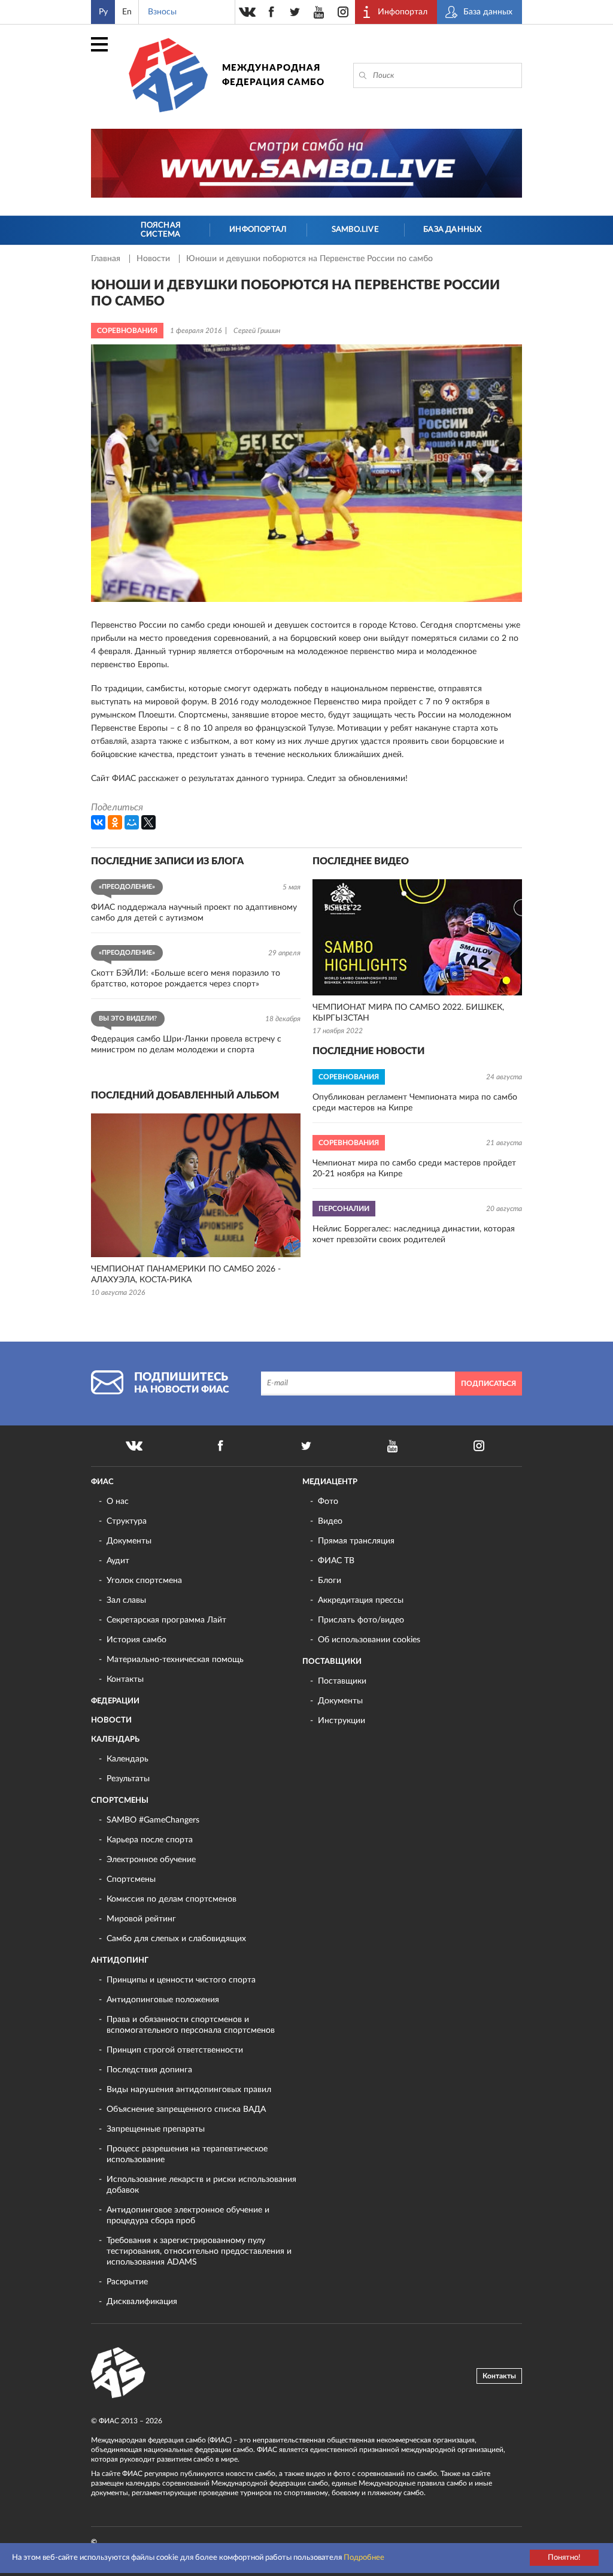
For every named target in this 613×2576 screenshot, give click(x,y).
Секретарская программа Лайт (166, 1620)
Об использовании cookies (369, 1640)
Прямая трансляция (356, 1541)
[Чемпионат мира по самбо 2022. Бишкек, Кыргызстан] (417, 937)
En (127, 12)
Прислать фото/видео (361, 1620)
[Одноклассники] (115, 822)
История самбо (136, 1640)
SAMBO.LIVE (355, 230)
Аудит (118, 1561)
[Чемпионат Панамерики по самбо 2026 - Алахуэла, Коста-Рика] (196, 1185)
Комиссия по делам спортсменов (172, 1899)
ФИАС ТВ (336, 1561)
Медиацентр (330, 1482)
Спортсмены (120, 1801)
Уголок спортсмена (144, 1581)
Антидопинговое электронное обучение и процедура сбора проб (188, 2215)
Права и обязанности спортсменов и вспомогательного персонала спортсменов (191, 2025)
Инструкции (342, 1721)
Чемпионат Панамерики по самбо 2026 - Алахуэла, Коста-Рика (186, 1275)
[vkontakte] (247, 12)
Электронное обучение (151, 1860)
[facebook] (271, 12)
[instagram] (343, 12)
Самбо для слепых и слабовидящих (176, 1939)
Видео (330, 1521)
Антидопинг (120, 1961)
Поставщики (332, 1662)
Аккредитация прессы (361, 1600)
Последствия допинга (149, 2070)
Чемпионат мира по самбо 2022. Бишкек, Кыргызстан (408, 1013)
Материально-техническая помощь (175, 1660)
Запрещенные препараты (156, 2129)
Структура (127, 1521)
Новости (154, 259)
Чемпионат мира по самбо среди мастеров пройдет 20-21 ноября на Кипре (414, 1169)
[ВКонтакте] (98, 822)
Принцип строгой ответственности (175, 2050)
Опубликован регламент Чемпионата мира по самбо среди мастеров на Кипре (415, 1103)
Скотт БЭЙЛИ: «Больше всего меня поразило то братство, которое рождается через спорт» (186, 979)
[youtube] (319, 12)
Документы (129, 1541)
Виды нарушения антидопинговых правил (189, 2090)
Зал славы (126, 1600)
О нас (118, 1502)
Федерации (115, 1701)
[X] (148, 822)
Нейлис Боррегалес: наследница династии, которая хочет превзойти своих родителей (414, 1234)
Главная (107, 259)
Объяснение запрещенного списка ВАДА (186, 2109)
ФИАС (102, 1482)
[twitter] (295, 12)
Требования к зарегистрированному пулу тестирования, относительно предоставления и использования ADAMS (199, 2251)
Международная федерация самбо (273, 75)
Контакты (125, 1679)
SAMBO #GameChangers (153, 1820)
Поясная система (161, 230)
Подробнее (364, 2558)
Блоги (330, 1581)
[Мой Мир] (132, 822)
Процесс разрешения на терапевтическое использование (187, 2154)
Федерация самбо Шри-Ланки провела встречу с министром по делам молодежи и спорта (186, 1045)
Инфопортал (258, 230)
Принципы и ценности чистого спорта (181, 1980)
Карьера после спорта (150, 1840)
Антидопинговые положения (163, 2000)
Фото (328, 1502)
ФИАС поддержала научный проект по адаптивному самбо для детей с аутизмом (194, 913)
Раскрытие (127, 2282)
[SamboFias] (119, 2373)
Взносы (162, 12)
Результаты (128, 1779)
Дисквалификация (142, 2302)
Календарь (115, 1740)
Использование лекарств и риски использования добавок (201, 2185)
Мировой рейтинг (141, 1919)
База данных (452, 230)
